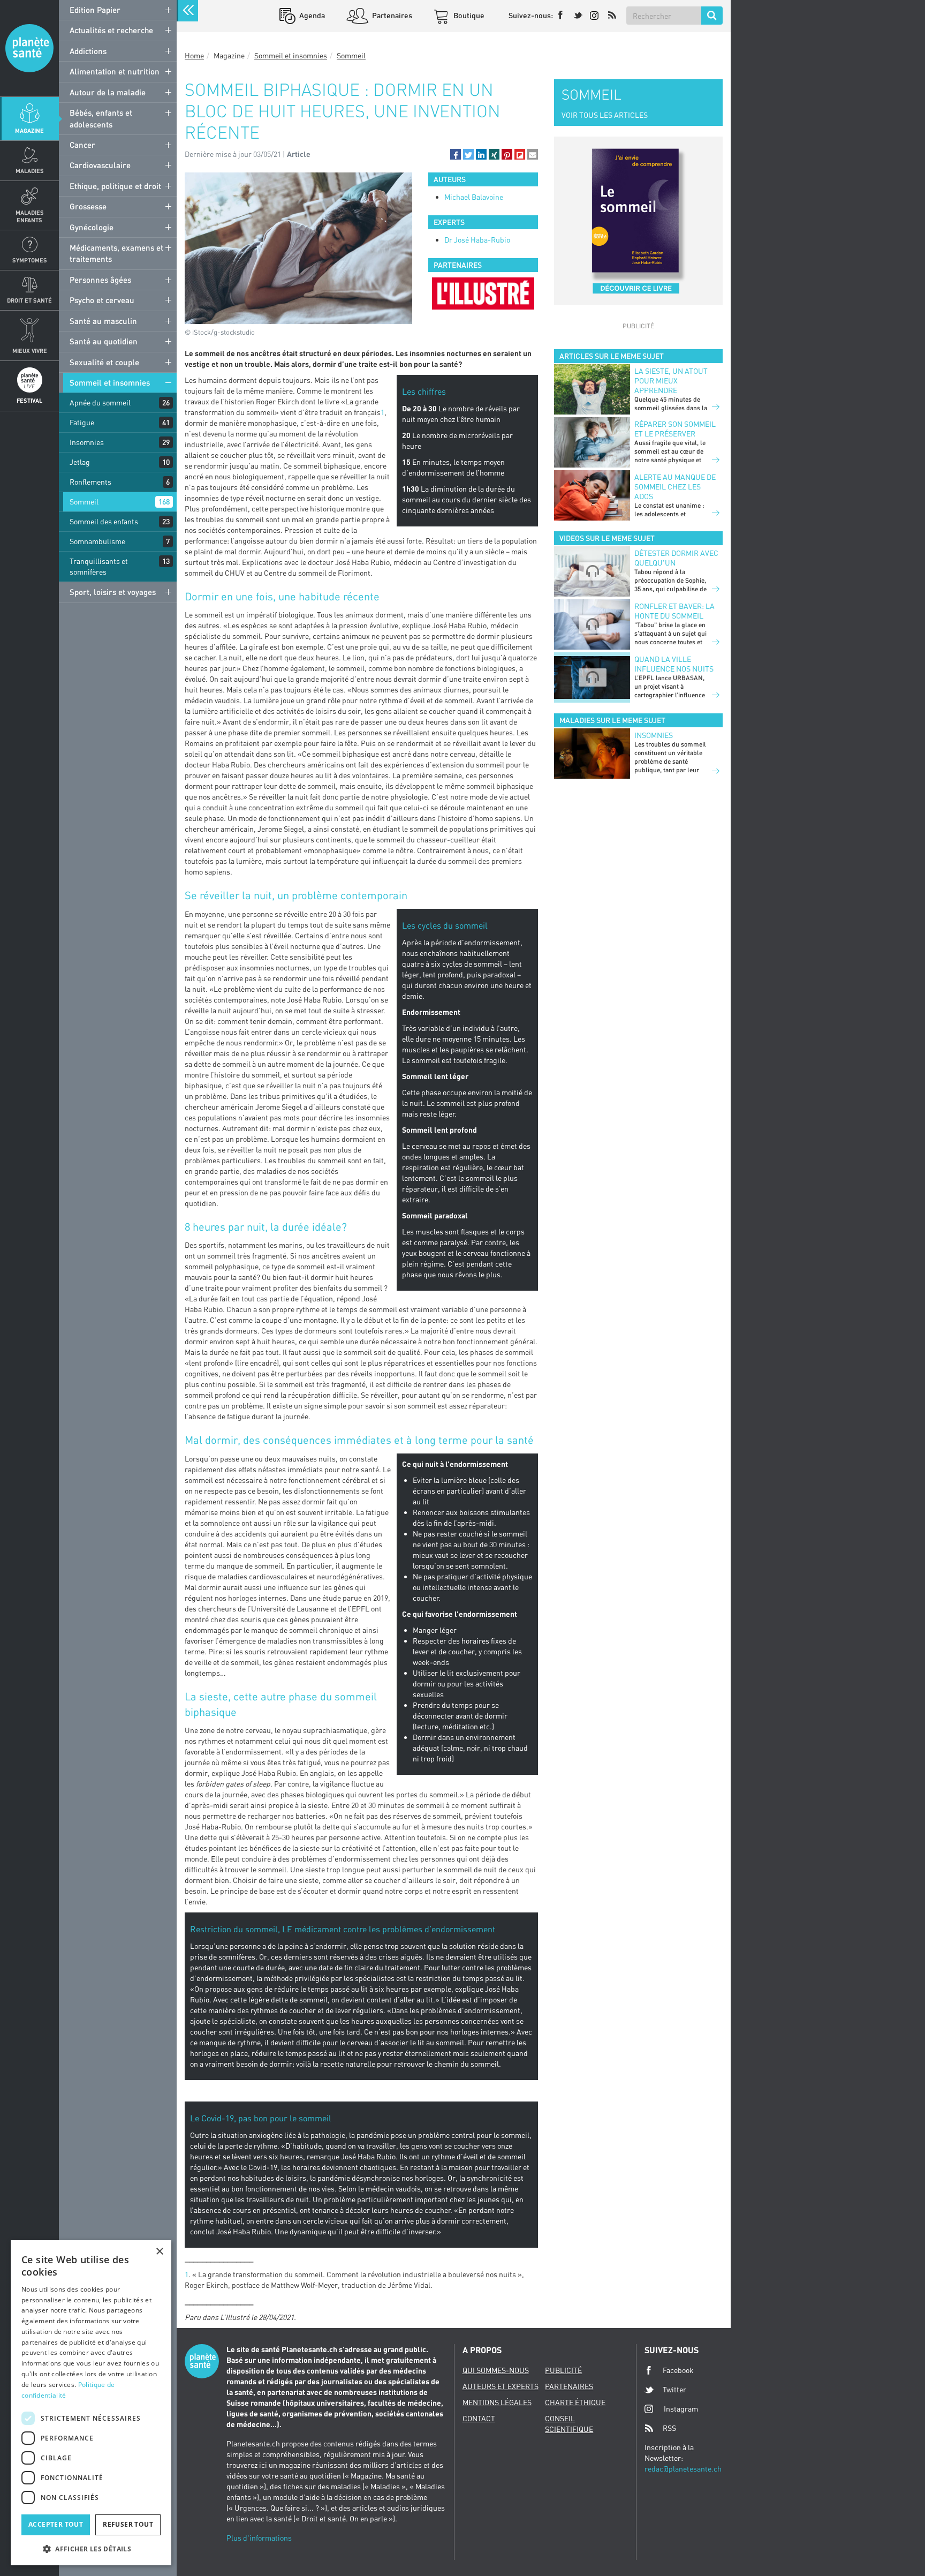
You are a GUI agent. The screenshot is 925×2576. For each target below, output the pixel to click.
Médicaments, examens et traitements (116, 253)
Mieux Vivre (30, 351)
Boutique (468, 15)
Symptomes (30, 260)
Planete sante (29, 48)
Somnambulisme (97, 541)
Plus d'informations (259, 2538)
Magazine (29, 130)
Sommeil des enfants (104, 521)
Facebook (678, 2370)
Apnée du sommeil (100, 402)
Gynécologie (92, 227)
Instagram (681, 2409)
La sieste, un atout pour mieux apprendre (671, 381)
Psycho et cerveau (102, 300)
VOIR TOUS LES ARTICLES (605, 115)
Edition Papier (95, 10)
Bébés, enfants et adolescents (101, 118)
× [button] (159, 2252)
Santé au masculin (103, 321)
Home (194, 55)
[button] (456, 154)
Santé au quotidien (104, 341)
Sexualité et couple (104, 362)
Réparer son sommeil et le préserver (675, 429)
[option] (483, 293)
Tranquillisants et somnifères (99, 566)
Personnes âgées (100, 280)
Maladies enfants (30, 216)
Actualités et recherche (111, 30)
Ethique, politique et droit (115, 186)
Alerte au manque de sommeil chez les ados (675, 487)
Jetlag (80, 462)
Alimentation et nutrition (115, 71)
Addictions (88, 51)
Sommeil (84, 502)
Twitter (674, 2389)
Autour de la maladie (108, 92)
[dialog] (91, 2403)
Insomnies (87, 442)
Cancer (82, 145)
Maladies (30, 171)
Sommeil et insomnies (110, 382)
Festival (29, 400)
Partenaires (391, 15)
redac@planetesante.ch (683, 2469)
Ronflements (90, 482)
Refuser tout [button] (128, 2524)
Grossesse (88, 206)
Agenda (311, 15)
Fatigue (82, 422)
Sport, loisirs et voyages (113, 592)
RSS (669, 2428)
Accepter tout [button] (56, 2524)
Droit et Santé (29, 300)
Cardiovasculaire (100, 165)
